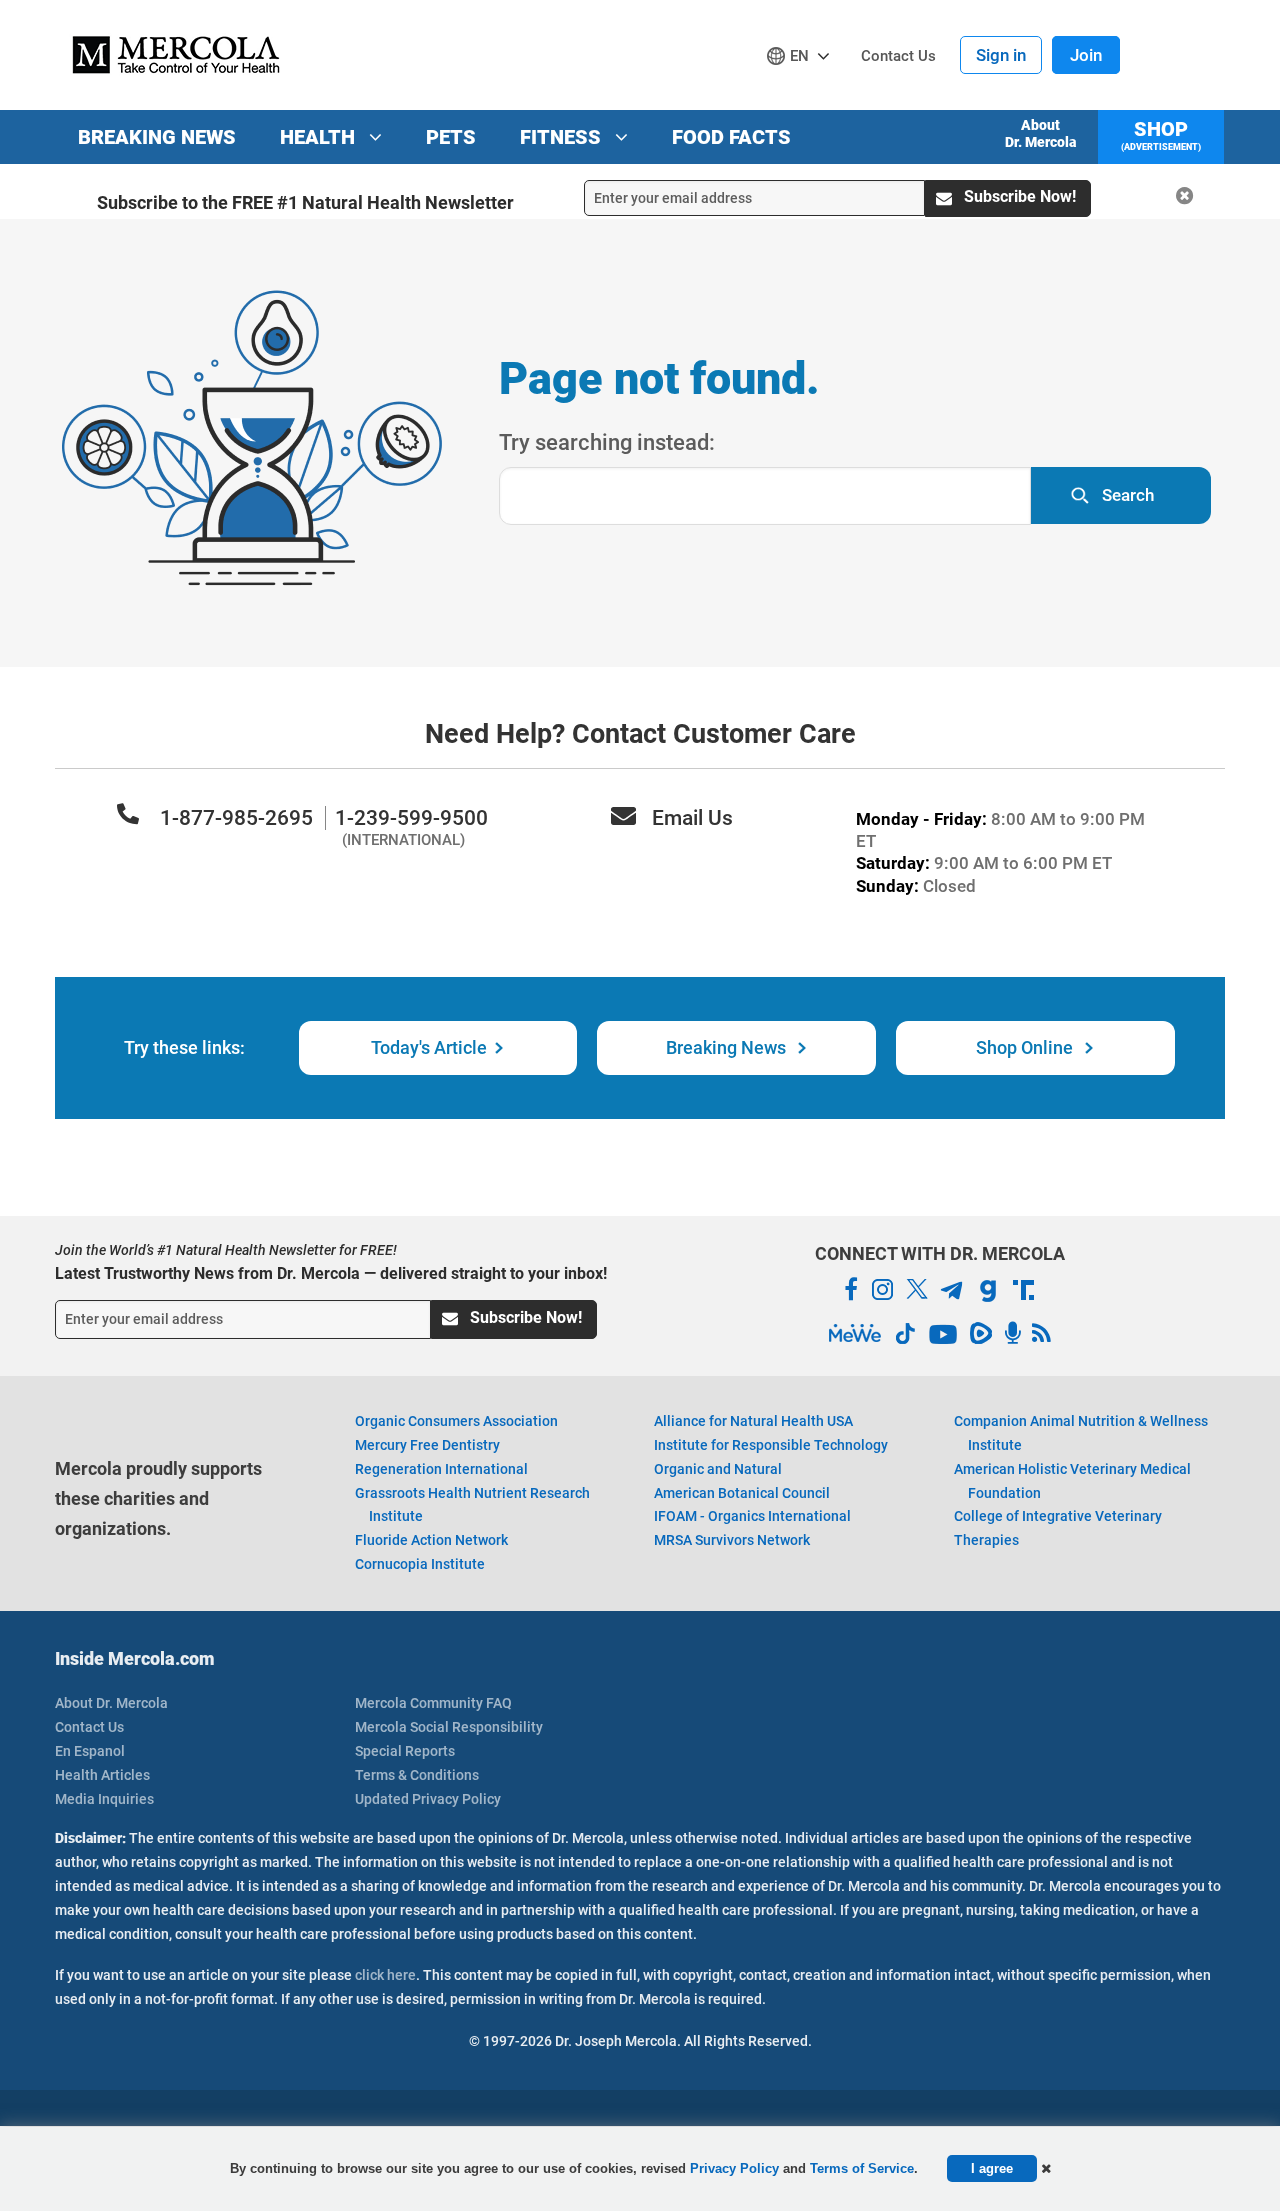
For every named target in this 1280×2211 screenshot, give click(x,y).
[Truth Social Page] (1024, 1293)
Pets (451, 137)
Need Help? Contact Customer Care (640, 734)
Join (1086, 55)
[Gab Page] (988, 1294)
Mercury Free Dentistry (427, 1445)
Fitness (563, 137)
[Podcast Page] (1012, 1334)
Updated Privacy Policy (428, 1799)
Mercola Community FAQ (433, 1703)
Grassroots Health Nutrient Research (472, 1505)
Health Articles (102, 1775)
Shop (1161, 134)
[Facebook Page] (851, 1290)
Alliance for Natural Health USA (753, 1421)
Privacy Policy (734, 2168)
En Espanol (90, 1751)
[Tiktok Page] (905, 1337)
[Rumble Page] (981, 1337)
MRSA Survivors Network (732, 1540)
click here (385, 1975)
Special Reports (405, 1751)
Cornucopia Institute (420, 1564)
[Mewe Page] (855, 1334)
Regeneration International (441, 1469)
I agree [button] (992, 2168)
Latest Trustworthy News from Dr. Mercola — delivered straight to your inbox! (331, 1273)
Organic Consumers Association (456, 1421)
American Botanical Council (742, 1493)
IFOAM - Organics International (752, 1516)
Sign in (1001, 55)
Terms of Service (862, 2168)
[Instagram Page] (882, 1293)
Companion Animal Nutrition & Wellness (1081, 1433)
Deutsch (802, 94)
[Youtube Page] (943, 1337)
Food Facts (731, 137)
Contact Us (89, 1727)
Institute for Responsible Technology (771, 1445)
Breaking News (157, 137)
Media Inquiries (104, 1799)
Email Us (692, 818)
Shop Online (1026, 1047)
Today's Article (429, 1047)
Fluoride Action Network (431, 1540)
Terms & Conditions (417, 1775)
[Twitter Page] (917, 1293)
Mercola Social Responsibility (449, 1727)
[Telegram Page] (952, 1293)
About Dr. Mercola (1040, 133)
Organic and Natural (718, 1469)
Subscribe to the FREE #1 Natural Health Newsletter (305, 202)
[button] (1046, 2168)
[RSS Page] (1041, 1334)
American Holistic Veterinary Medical (1072, 1481)
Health (320, 137)
